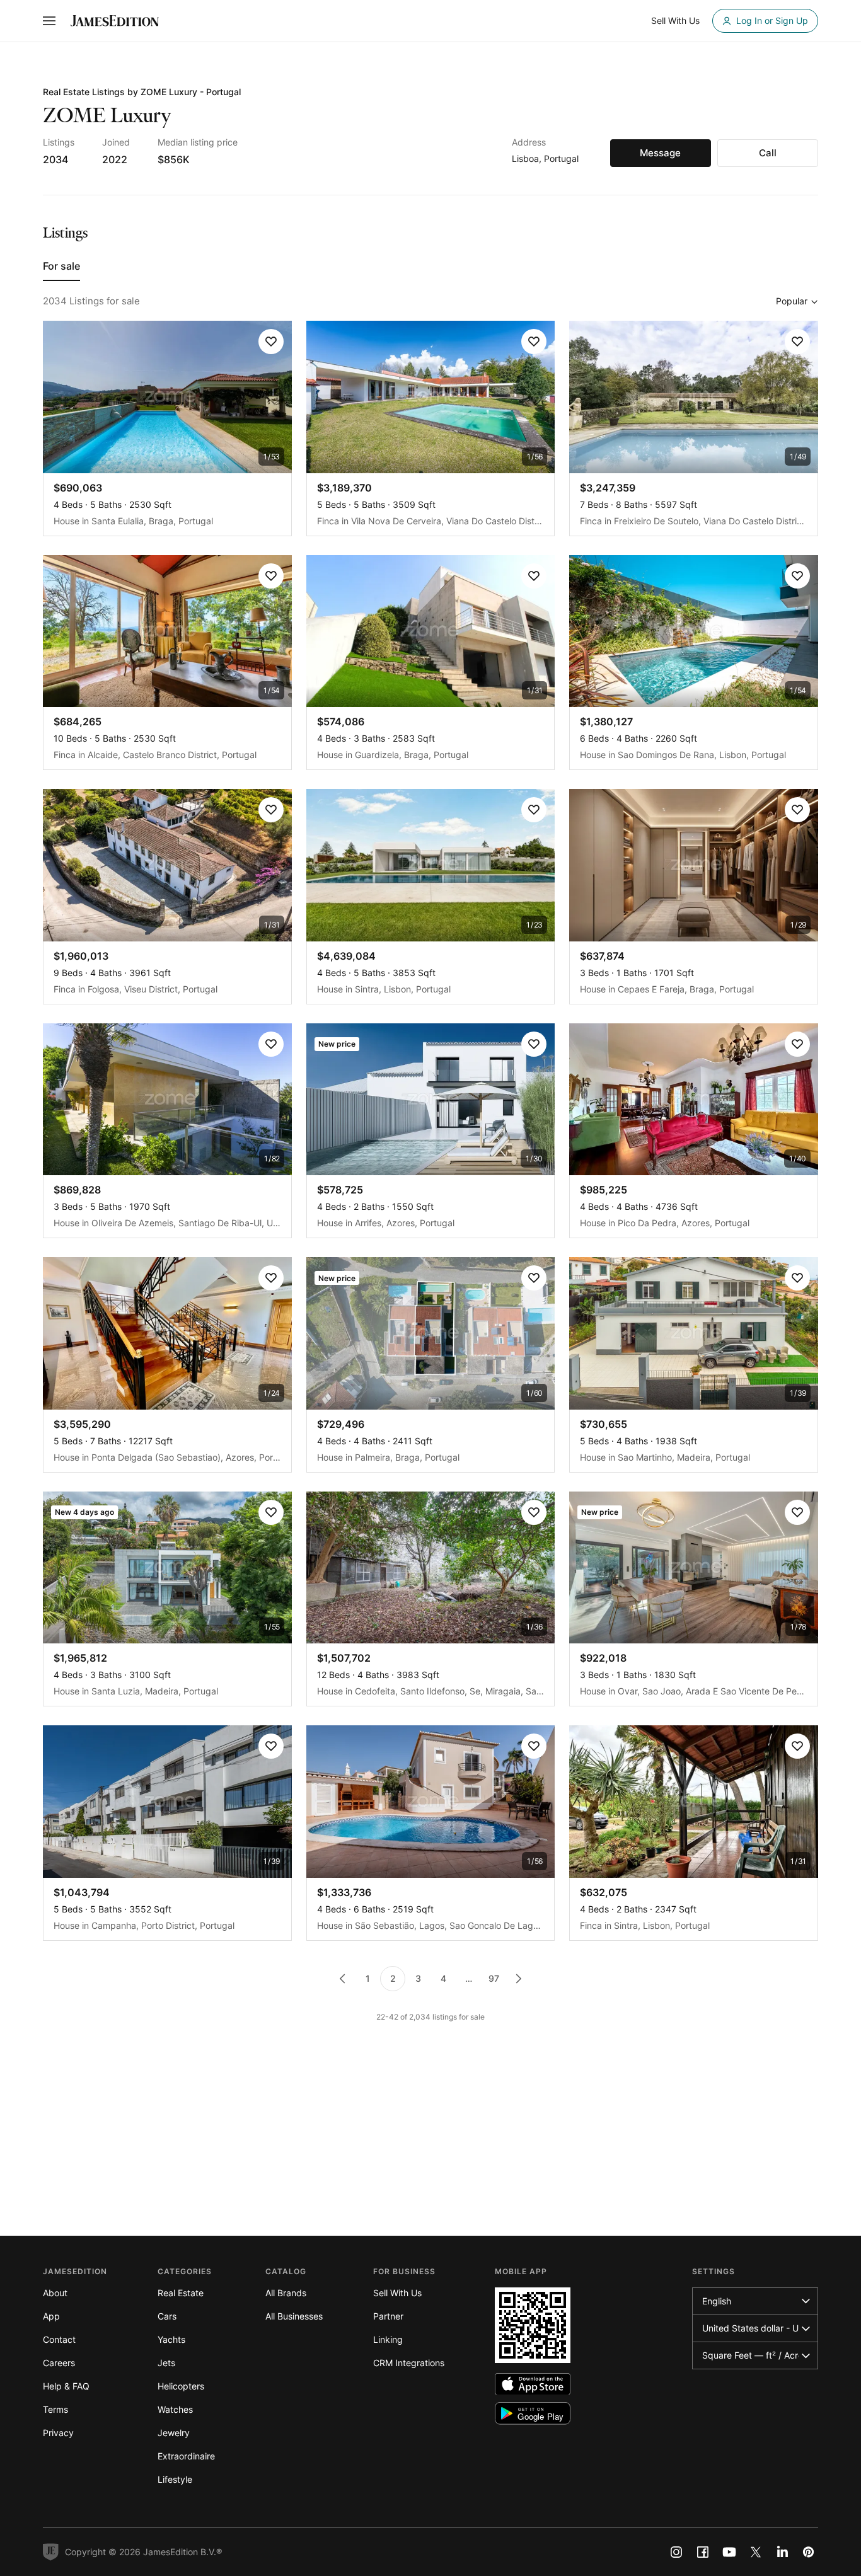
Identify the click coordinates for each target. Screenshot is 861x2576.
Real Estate (181, 2293)
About (55, 2293)
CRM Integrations (409, 2363)
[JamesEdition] (115, 21)
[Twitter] (756, 2552)
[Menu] (49, 21)
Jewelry (174, 2433)
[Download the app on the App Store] (533, 2384)
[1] (342, 1979)
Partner (388, 2316)
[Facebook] (703, 2552)
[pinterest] (809, 2552)
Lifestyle (175, 2479)
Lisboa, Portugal (545, 158)
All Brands (286, 2293)
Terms (55, 2409)
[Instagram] (676, 2552)
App (51, 2316)
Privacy (58, 2433)
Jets (166, 2363)
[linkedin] (782, 2552)
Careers (59, 2363)
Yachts (171, 2339)
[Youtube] (729, 2552)
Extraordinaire (186, 2456)
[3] (519, 1979)
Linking (388, 2339)
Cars (167, 2316)
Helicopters (181, 2386)
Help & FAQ (66, 2386)
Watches (175, 2409)
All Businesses (294, 2316)
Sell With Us (397, 2293)
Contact (59, 2339)
